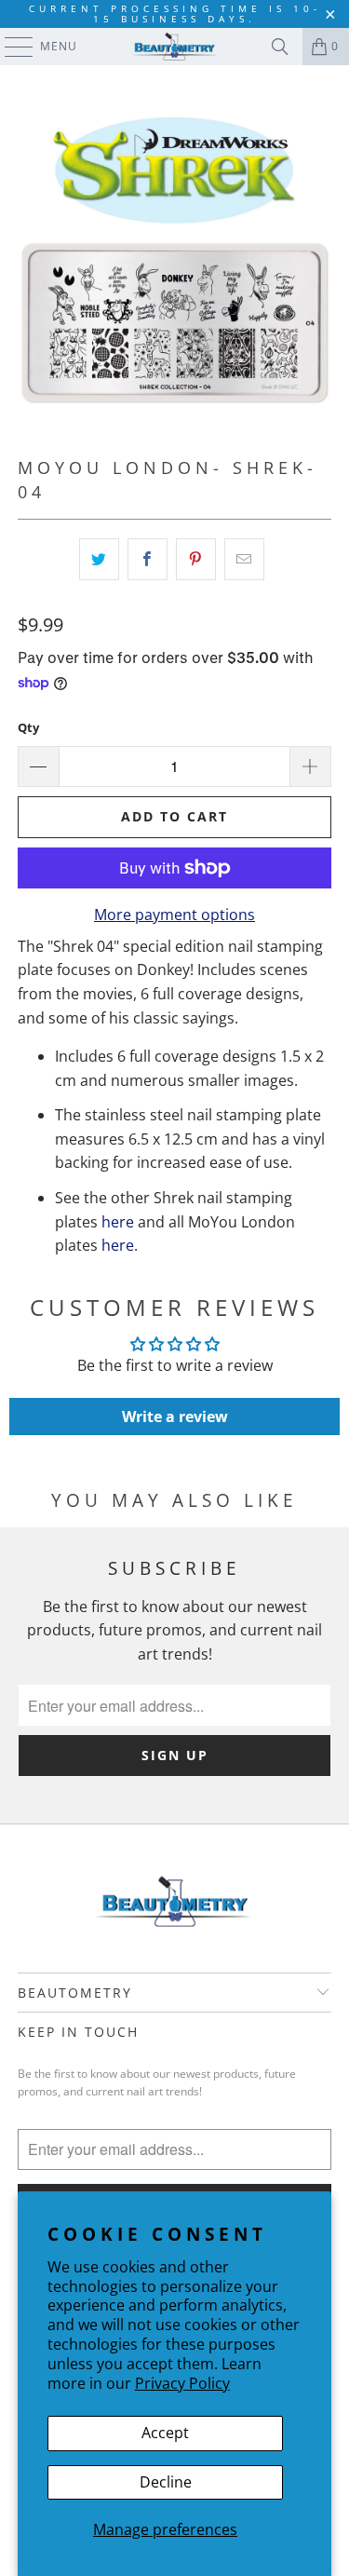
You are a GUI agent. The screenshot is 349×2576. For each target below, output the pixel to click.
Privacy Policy (182, 2383)
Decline (166, 2482)
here (118, 1222)
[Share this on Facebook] (148, 560)
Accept (165, 2433)
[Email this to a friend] (244, 560)
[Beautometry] (175, 47)
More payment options (174, 915)
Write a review (175, 1417)
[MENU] (10, 47)
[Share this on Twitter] (99, 560)
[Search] (280, 47)
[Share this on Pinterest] (196, 560)
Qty (28, 727)
